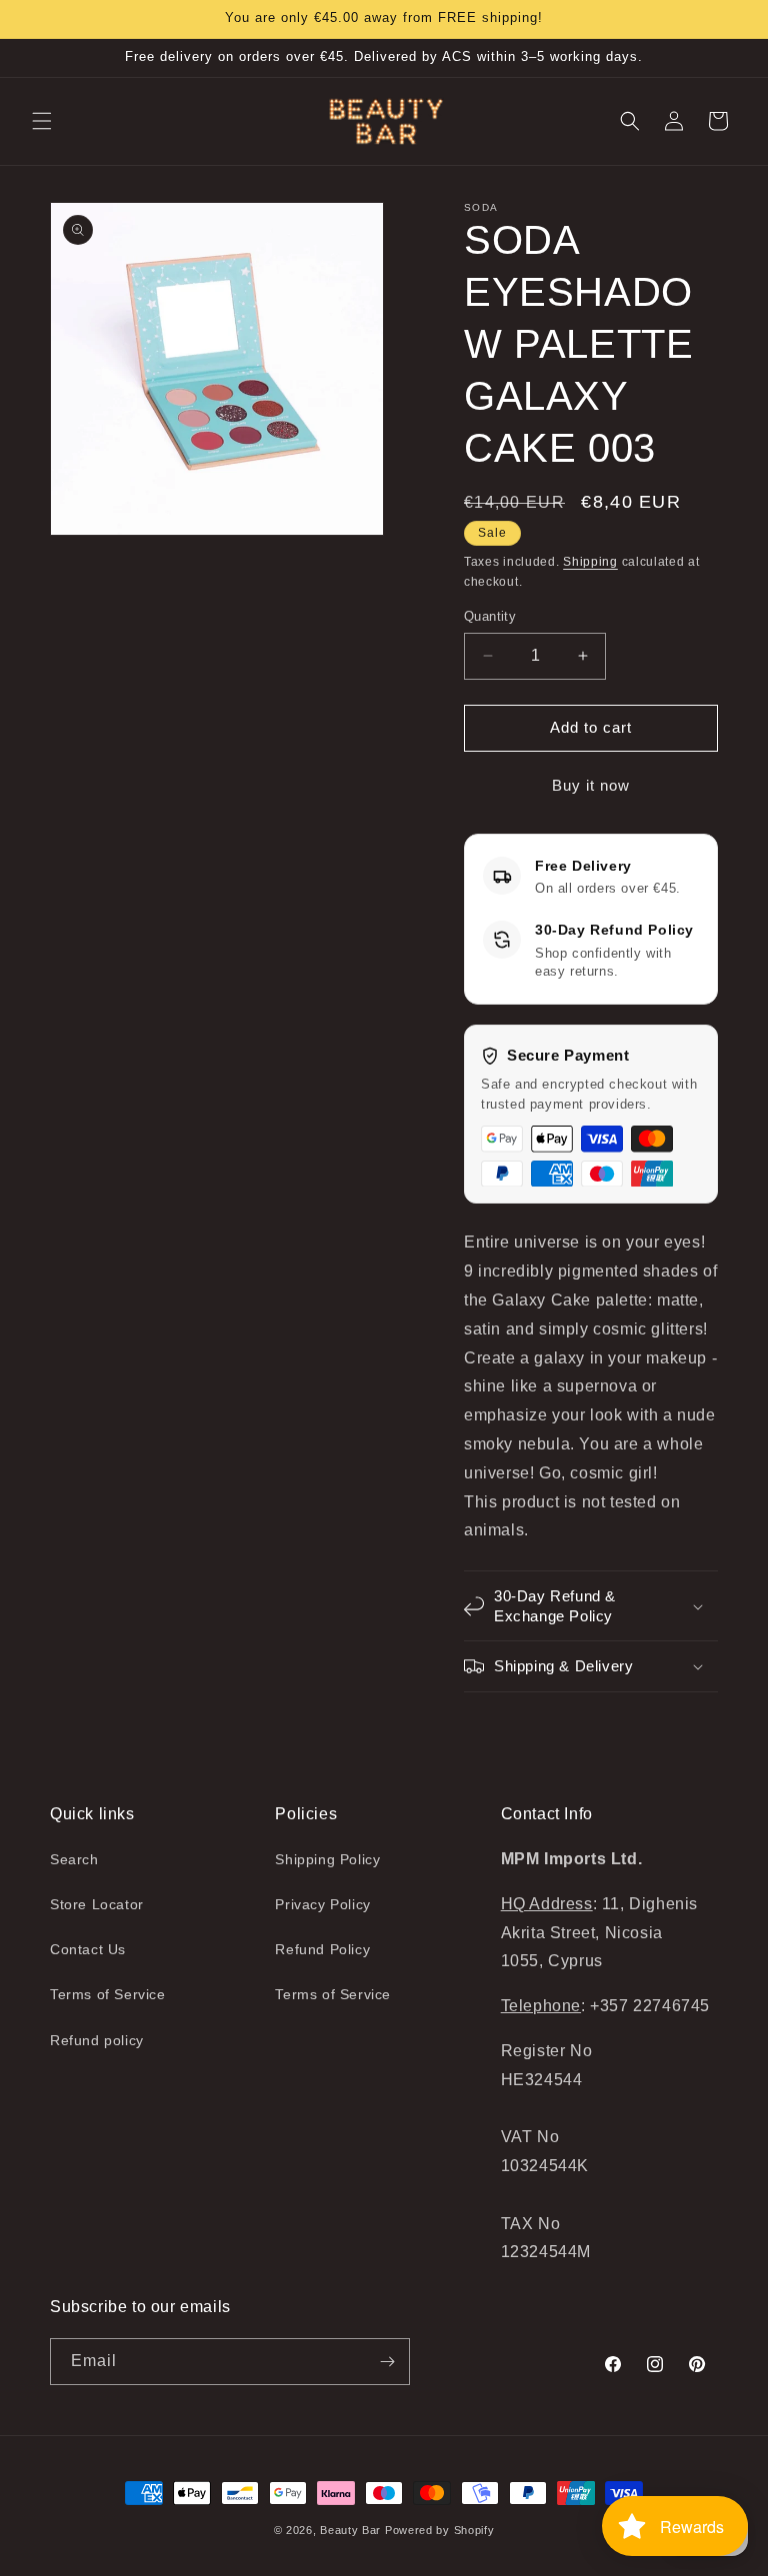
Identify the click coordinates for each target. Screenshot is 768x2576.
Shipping (590, 562)
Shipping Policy (327, 1859)
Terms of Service (108, 1994)
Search (74, 1859)
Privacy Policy (322, 1904)
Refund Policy (322, 1949)
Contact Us (88, 1949)
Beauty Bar (352, 2530)
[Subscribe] (387, 2362)
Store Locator (97, 1904)
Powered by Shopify (440, 2530)
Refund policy (97, 2040)
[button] (42, 121)
